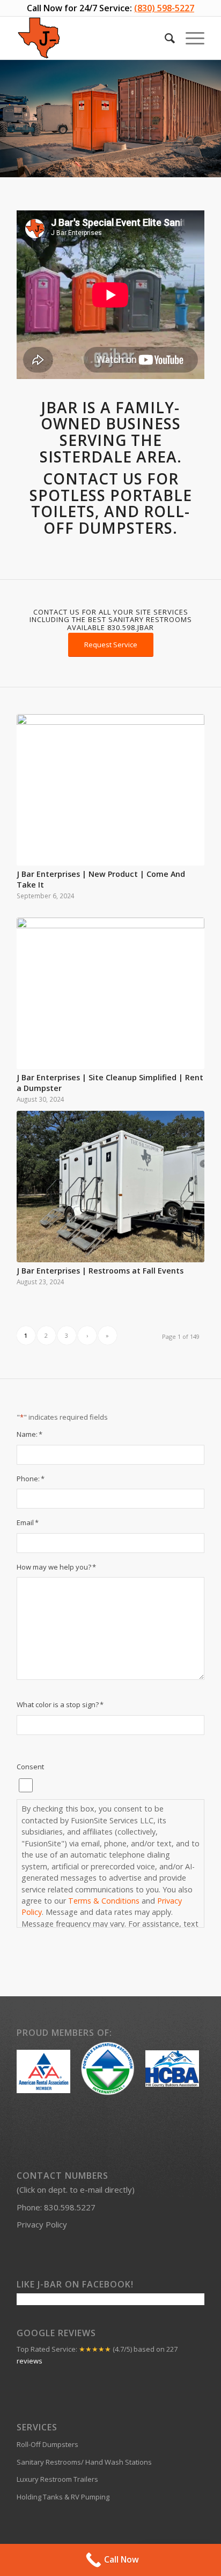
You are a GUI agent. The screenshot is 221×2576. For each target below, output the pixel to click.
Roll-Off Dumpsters (47, 2444)
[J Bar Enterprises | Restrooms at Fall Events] (110, 1187)
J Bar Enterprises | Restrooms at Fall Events (100, 1271)
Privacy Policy (42, 2224)
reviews (30, 2361)
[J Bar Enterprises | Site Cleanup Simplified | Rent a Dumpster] (110, 993)
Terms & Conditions (104, 1901)
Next (212, 119)
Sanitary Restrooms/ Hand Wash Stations (84, 2462)
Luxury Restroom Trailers (57, 2479)
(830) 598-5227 (164, 8)
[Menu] (190, 38)
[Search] (164, 38)
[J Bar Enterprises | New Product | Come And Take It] (110, 790)
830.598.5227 (70, 2207)
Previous (9, 119)
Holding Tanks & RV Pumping (63, 2497)
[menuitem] (164, 38)
